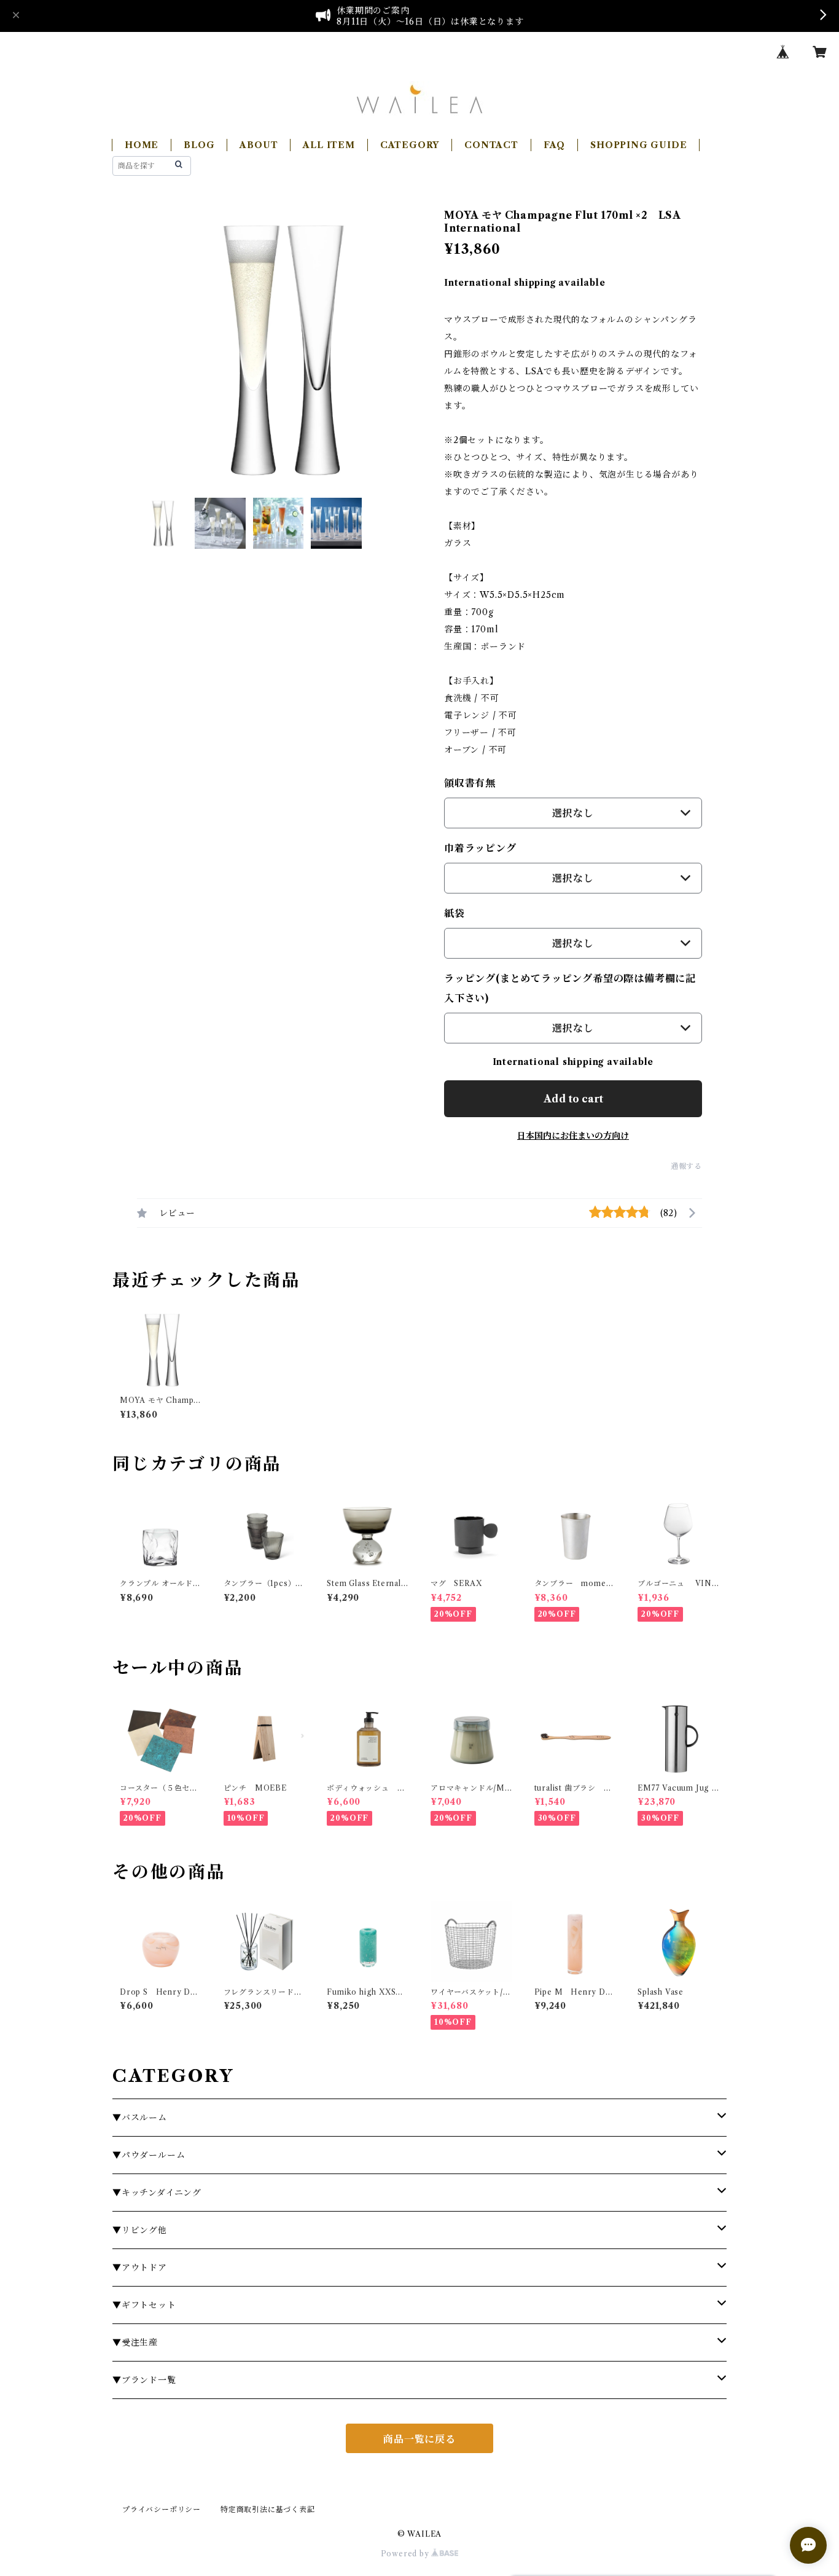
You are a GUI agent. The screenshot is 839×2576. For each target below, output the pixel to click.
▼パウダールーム (149, 2155)
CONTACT (491, 145)
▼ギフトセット (144, 2305)
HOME (142, 145)
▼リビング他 (140, 2230)
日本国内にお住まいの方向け (573, 1136)
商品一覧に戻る (419, 2439)
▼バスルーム (140, 2118)
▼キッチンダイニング (157, 2193)
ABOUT (259, 145)
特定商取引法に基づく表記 (268, 2509)
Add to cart (573, 1099)
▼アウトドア (140, 2268)
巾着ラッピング (480, 848)
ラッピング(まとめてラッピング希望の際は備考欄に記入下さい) (570, 988)
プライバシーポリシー (162, 2509)
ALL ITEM (329, 145)
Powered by (406, 2554)
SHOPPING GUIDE (638, 145)
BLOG (199, 145)
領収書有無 (470, 783)
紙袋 (455, 913)
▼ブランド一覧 (144, 2380)
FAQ (554, 145)
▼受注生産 (135, 2342)
